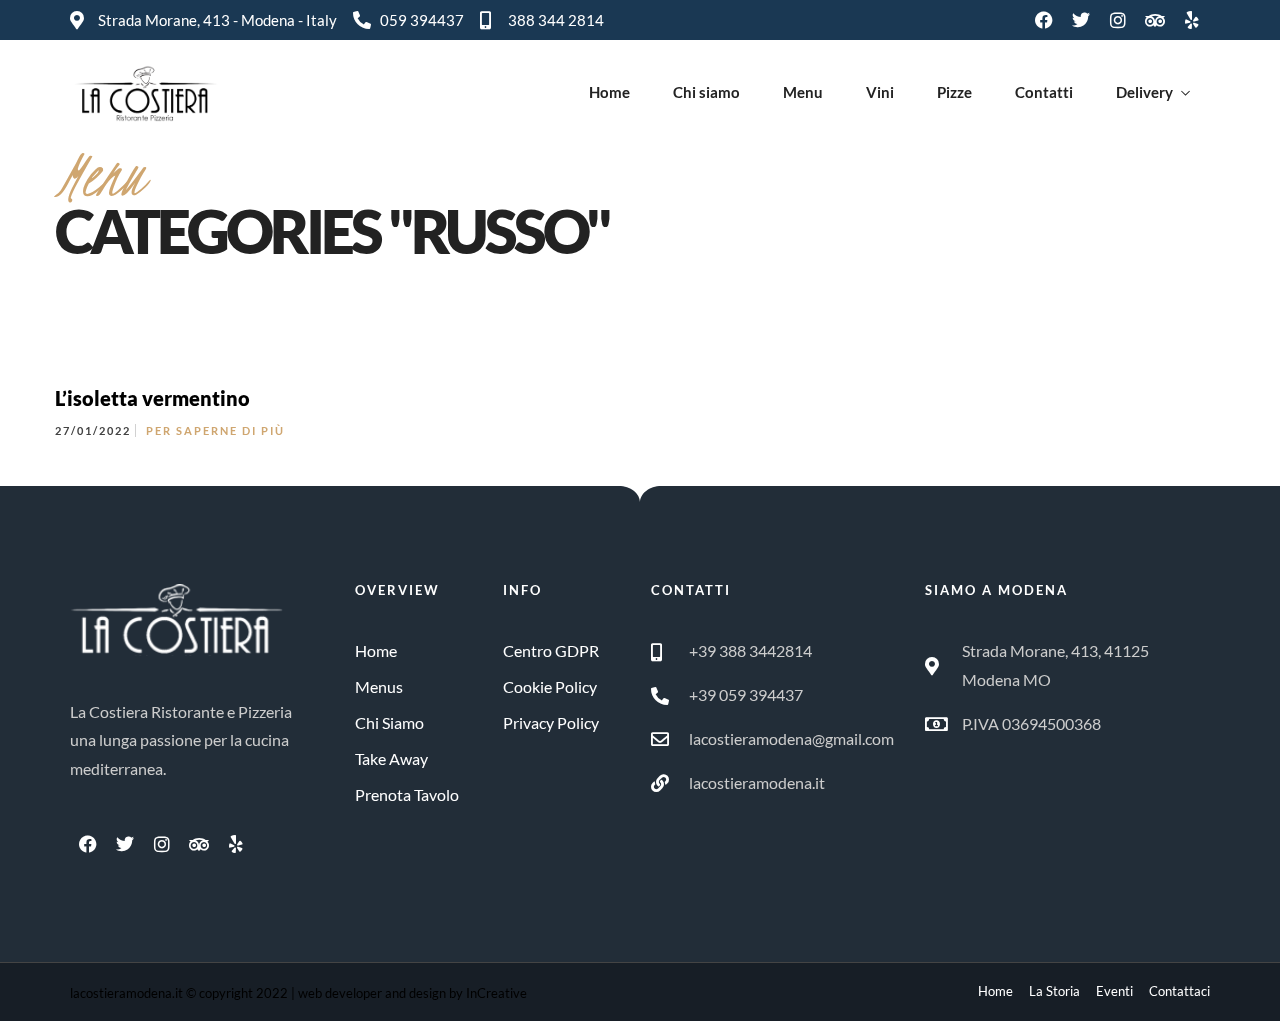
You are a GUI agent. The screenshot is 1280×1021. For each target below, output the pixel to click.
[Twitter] (1081, 20)
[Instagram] (1118, 20)
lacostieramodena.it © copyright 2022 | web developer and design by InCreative (298, 993)
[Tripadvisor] (1155, 20)
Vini (880, 92)
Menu (803, 92)
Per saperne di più (215, 430)
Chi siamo (706, 92)
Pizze (954, 92)
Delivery (1144, 92)
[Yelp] (1192, 20)
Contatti (1044, 92)
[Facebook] (1044, 20)
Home (609, 92)
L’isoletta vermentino (152, 398)
